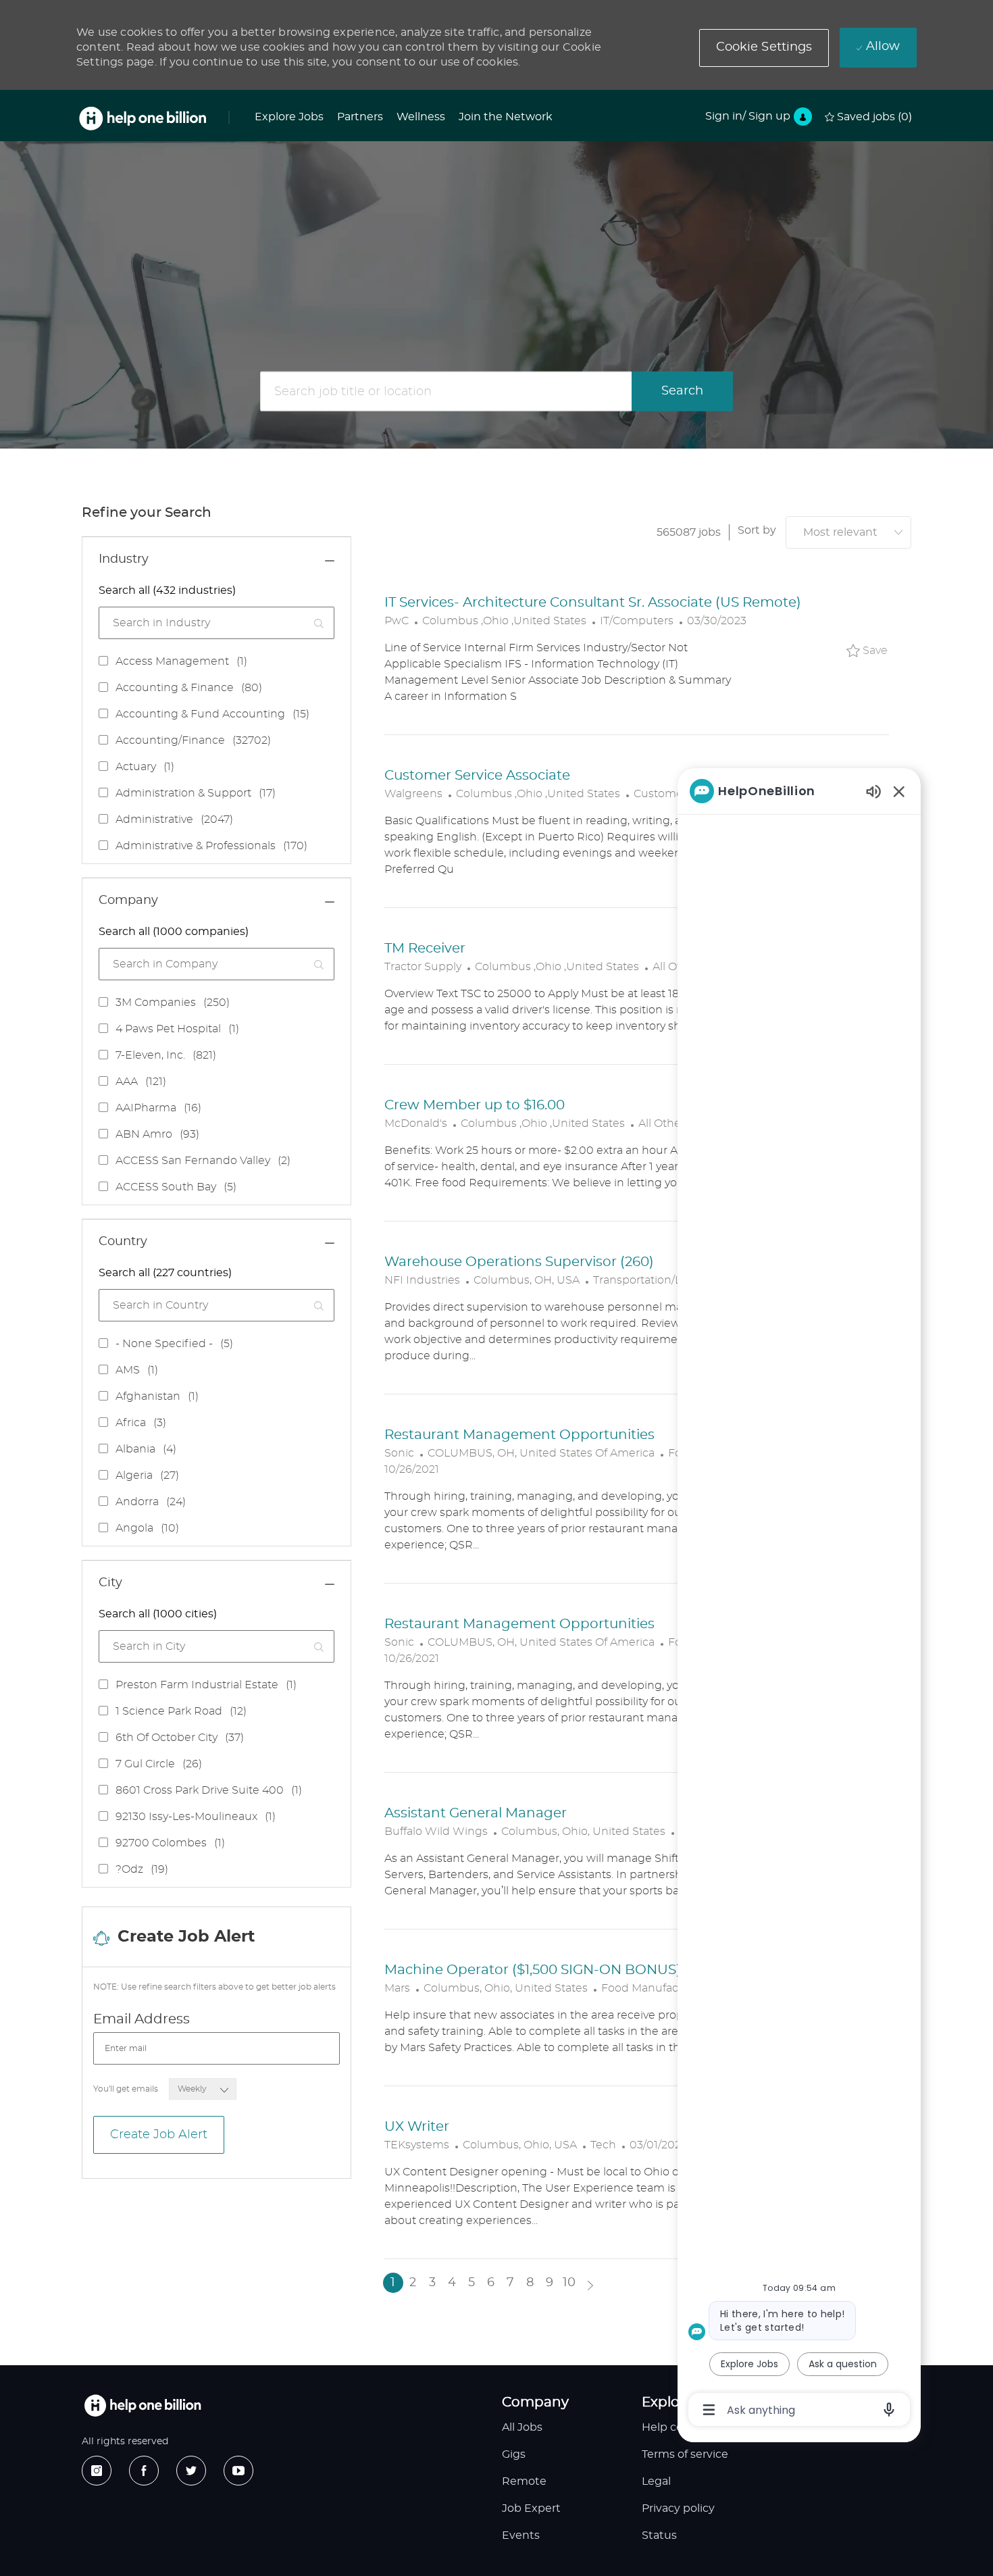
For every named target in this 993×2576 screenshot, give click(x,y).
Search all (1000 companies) (174, 932)
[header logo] (143, 119)
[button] (764, 48)
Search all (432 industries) (167, 590)
